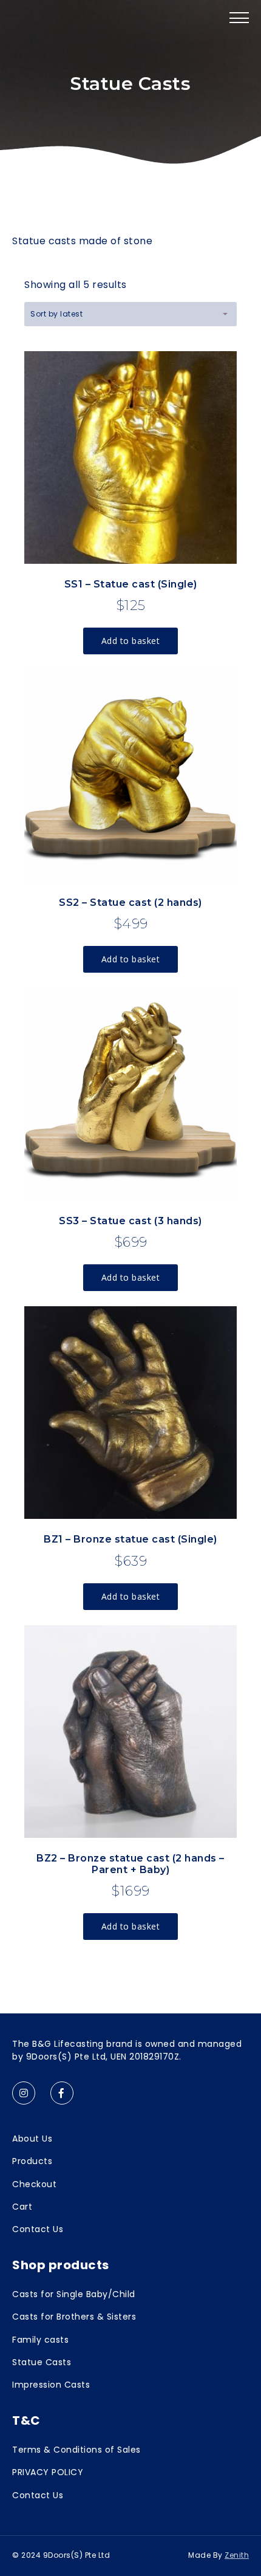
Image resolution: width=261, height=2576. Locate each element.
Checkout (34, 2184)
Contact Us (38, 2229)
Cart (22, 2207)
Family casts (40, 2340)
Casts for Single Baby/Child (74, 2294)
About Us (32, 2139)
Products (32, 2161)
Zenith (237, 2555)
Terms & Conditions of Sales (76, 2450)
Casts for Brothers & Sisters (74, 2317)
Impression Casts (51, 2385)
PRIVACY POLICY (48, 2472)
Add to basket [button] (131, 641)
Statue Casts (42, 2362)
